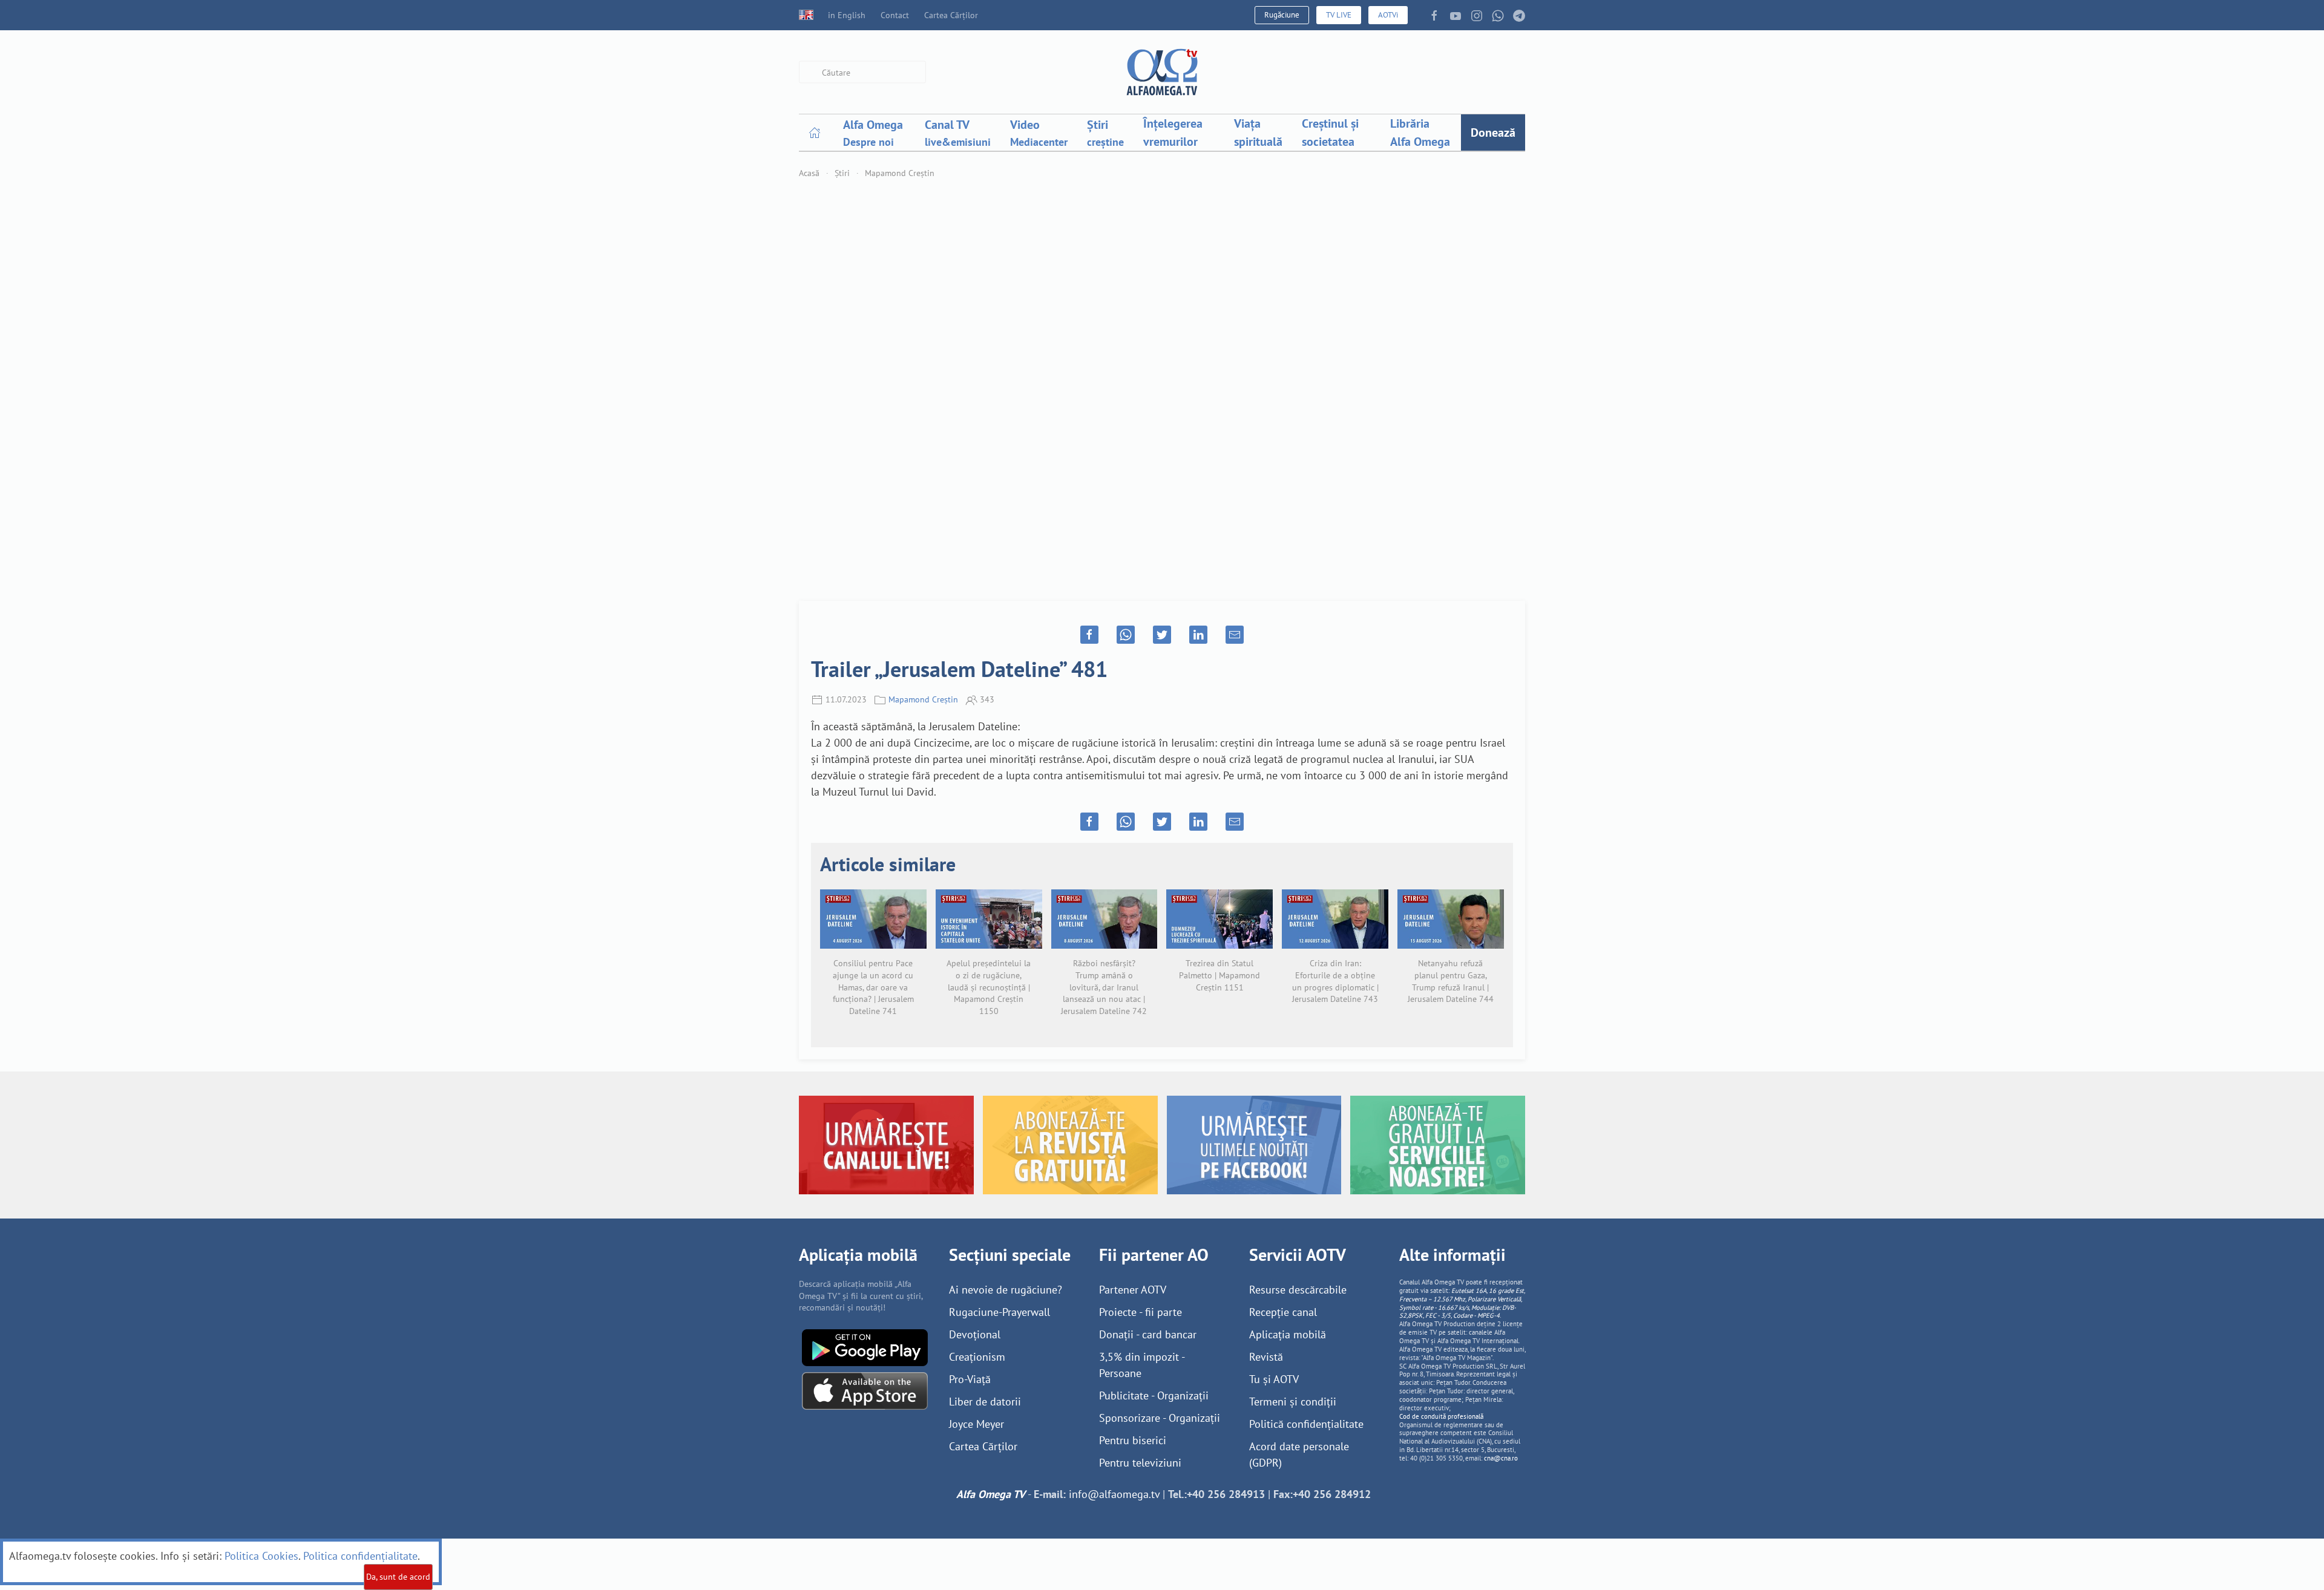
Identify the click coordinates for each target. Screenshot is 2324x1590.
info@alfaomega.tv (1114, 1494)
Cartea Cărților (951, 15)
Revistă (1266, 1357)
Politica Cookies (261, 1556)
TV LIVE (1339, 15)
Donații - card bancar (1148, 1334)
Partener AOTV (1133, 1290)
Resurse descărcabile (1298, 1290)
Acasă (809, 173)
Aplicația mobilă (1288, 1334)
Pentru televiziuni (1140, 1463)
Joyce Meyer (977, 1424)
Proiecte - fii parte (1141, 1312)
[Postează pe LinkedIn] (1198, 635)
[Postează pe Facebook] (1089, 635)
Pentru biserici (1133, 1440)
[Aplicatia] (865, 1346)
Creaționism (977, 1357)
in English (847, 15)
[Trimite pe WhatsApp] (1126, 635)
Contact (895, 15)
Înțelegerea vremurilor (1173, 132)
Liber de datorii (985, 1402)
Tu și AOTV (1274, 1379)
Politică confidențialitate (1306, 1424)
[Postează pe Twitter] (1162, 635)
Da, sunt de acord (398, 1577)
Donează (1493, 132)
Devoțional (975, 1334)
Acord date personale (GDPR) (1299, 1454)
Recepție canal (1283, 1312)
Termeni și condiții (1293, 1402)
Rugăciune (1282, 15)
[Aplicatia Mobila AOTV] (865, 1390)
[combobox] (862, 72)
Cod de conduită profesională (1441, 1416)
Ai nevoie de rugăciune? (1006, 1290)
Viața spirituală (1258, 132)
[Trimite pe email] (1235, 635)
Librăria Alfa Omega (1420, 132)
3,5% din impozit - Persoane (1142, 1365)
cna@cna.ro (1501, 1458)
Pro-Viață (970, 1379)
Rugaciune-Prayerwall (1000, 1312)
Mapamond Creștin (900, 173)
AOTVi (1388, 15)
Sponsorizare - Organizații (1160, 1418)
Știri (842, 173)
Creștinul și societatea (1330, 132)
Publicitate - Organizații (1154, 1395)
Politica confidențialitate (360, 1556)
